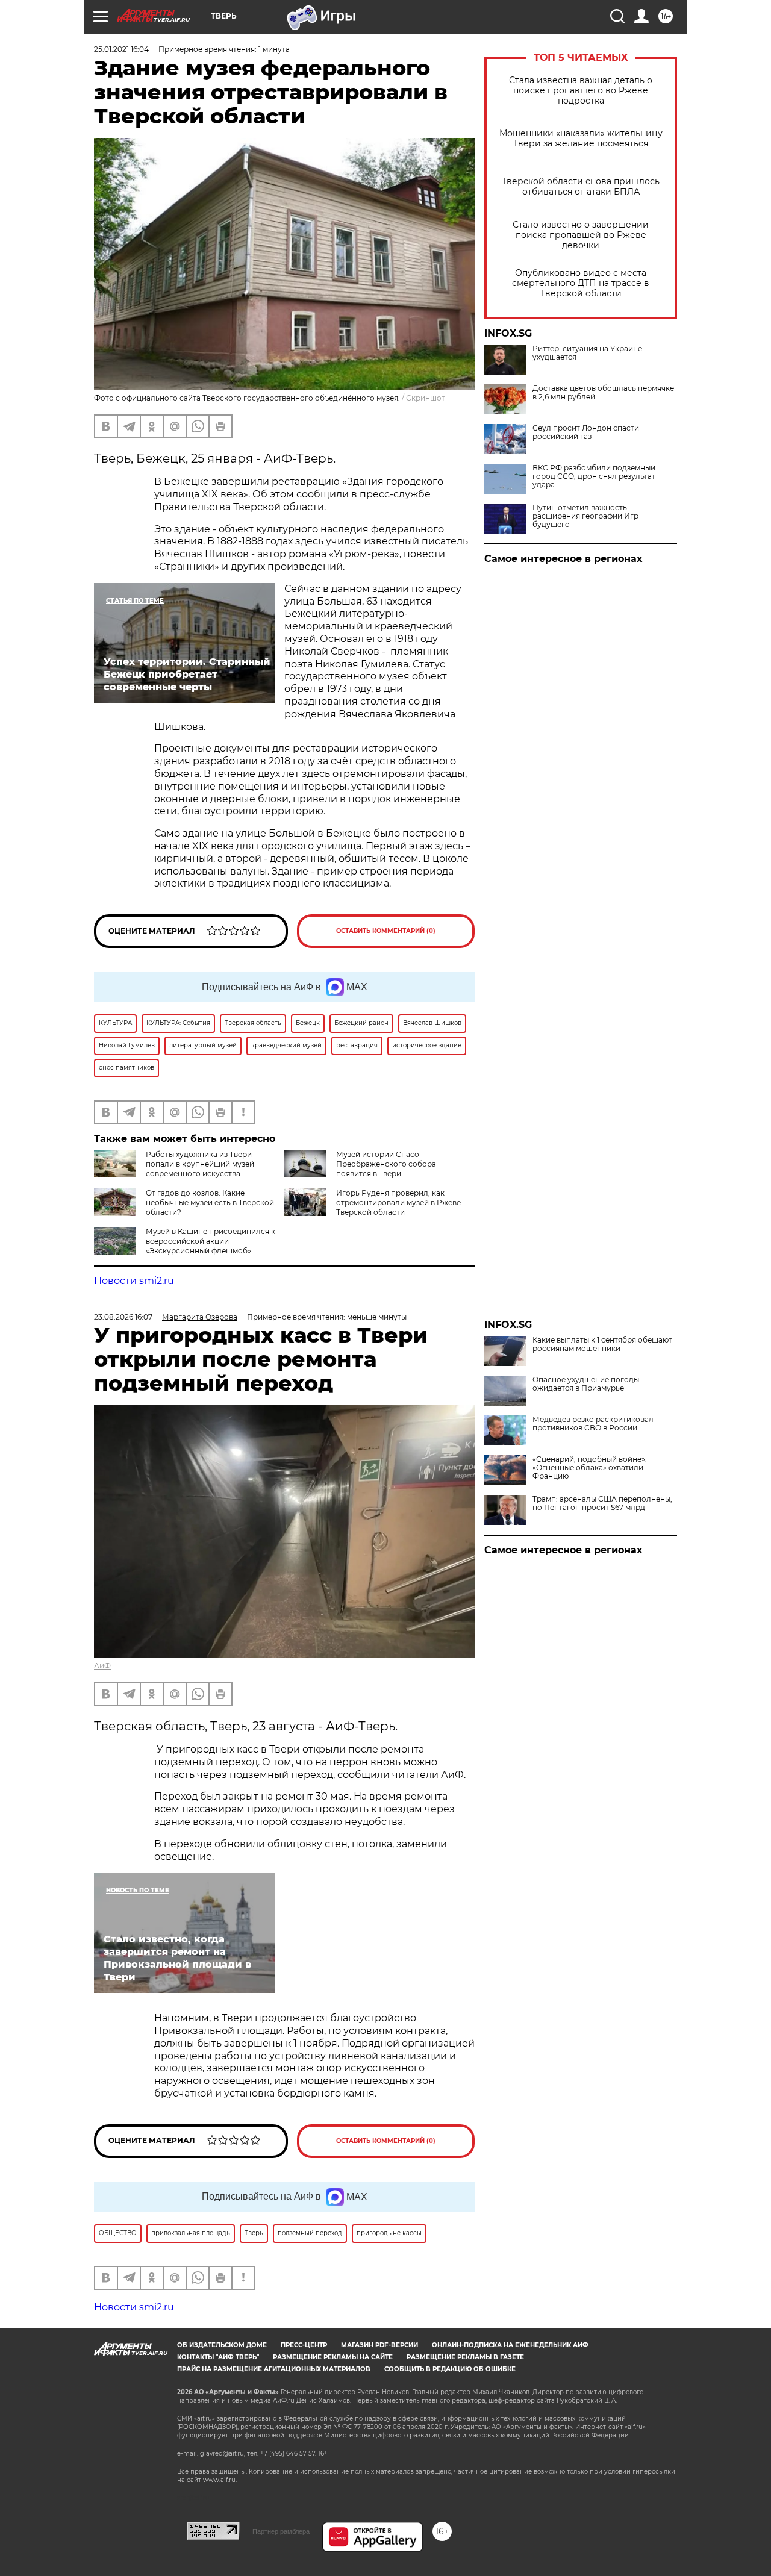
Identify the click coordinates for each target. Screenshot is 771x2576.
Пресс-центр (304, 2345)
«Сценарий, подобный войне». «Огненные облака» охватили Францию (590, 1468)
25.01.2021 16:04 (121, 49)
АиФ (102, 1666)
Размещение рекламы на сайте (333, 2357)
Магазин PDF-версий (379, 2345)
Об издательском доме (222, 2345)
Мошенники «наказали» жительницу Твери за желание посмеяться (581, 139)
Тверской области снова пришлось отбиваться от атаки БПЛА (581, 187)
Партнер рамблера (281, 2531)
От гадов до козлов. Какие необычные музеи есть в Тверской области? (210, 1202)
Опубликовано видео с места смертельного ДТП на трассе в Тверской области (581, 283)
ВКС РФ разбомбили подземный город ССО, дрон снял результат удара (594, 476)
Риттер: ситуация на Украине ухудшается (587, 353)
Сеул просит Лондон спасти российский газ (586, 432)
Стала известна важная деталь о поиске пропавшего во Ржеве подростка (581, 91)
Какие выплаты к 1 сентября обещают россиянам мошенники (602, 1344)
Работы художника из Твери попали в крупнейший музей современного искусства (200, 1164)
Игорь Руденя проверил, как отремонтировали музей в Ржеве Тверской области (398, 1202)
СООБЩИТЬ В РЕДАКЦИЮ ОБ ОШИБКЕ (450, 2369)
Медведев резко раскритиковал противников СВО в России (593, 1424)
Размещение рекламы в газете (465, 2357)
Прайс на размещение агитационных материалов (274, 2369)
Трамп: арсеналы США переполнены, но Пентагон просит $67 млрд (602, 1503)
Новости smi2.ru (134, 1281)
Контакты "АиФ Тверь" (218, 2357)
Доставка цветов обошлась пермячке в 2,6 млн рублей (603, 393)
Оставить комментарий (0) (386, 931)
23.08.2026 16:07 (123, 1317)
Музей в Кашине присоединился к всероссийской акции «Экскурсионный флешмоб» (211, 1241)
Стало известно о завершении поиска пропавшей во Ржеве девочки (581, 235)
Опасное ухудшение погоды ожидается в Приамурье (586, 1384)
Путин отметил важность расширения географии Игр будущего (585, 516)
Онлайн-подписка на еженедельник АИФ (510, 2345)
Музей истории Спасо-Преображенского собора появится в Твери (386, 1164)
